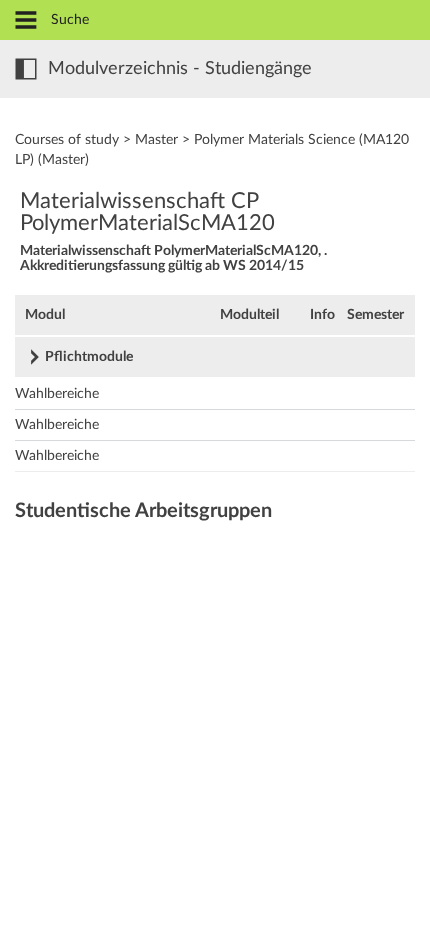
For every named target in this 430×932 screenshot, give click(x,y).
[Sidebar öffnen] (26, 69)
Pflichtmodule (89, 357)
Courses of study (67, 140)
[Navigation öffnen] (26, 21)
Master (156, 140)
